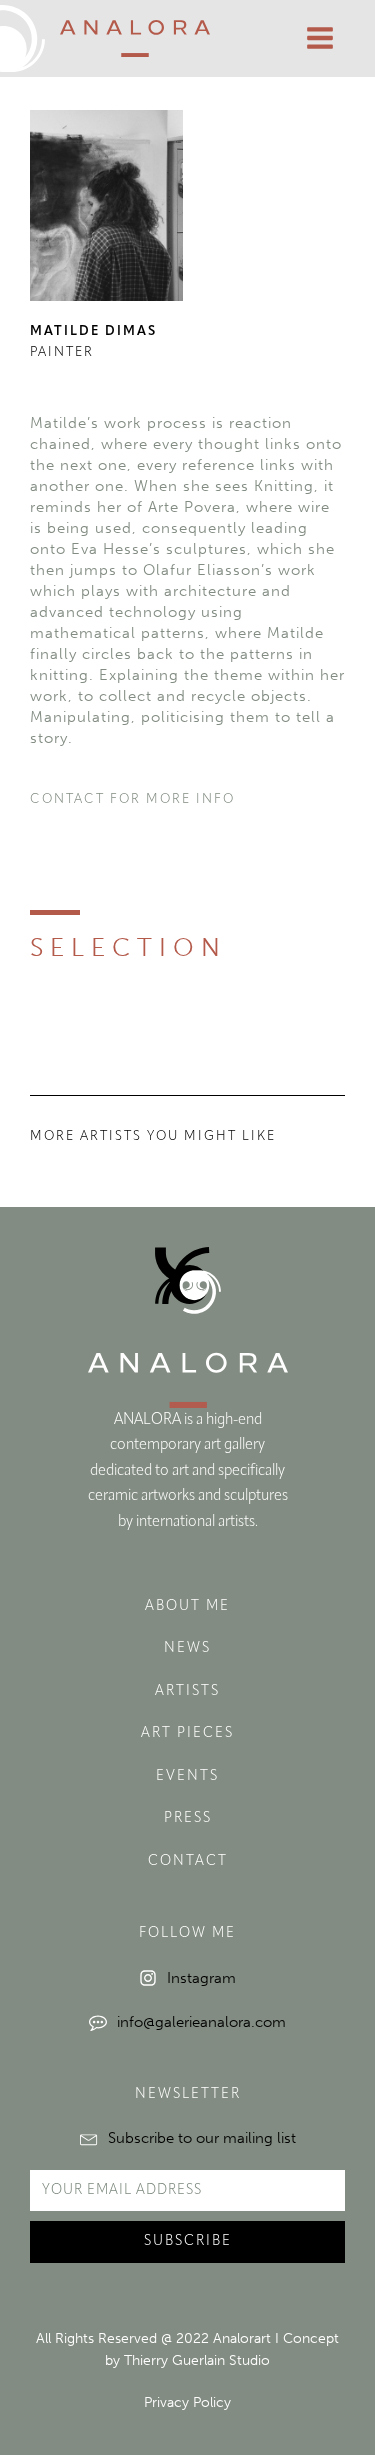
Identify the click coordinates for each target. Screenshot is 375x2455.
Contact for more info (132, 799)
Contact (188, 1861)
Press (188, 1818)
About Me (187, 1606)
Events (187, 1776)
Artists (187, 1691)
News (187, 1648)
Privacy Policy (187, 2402)
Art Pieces (187, 1733)
